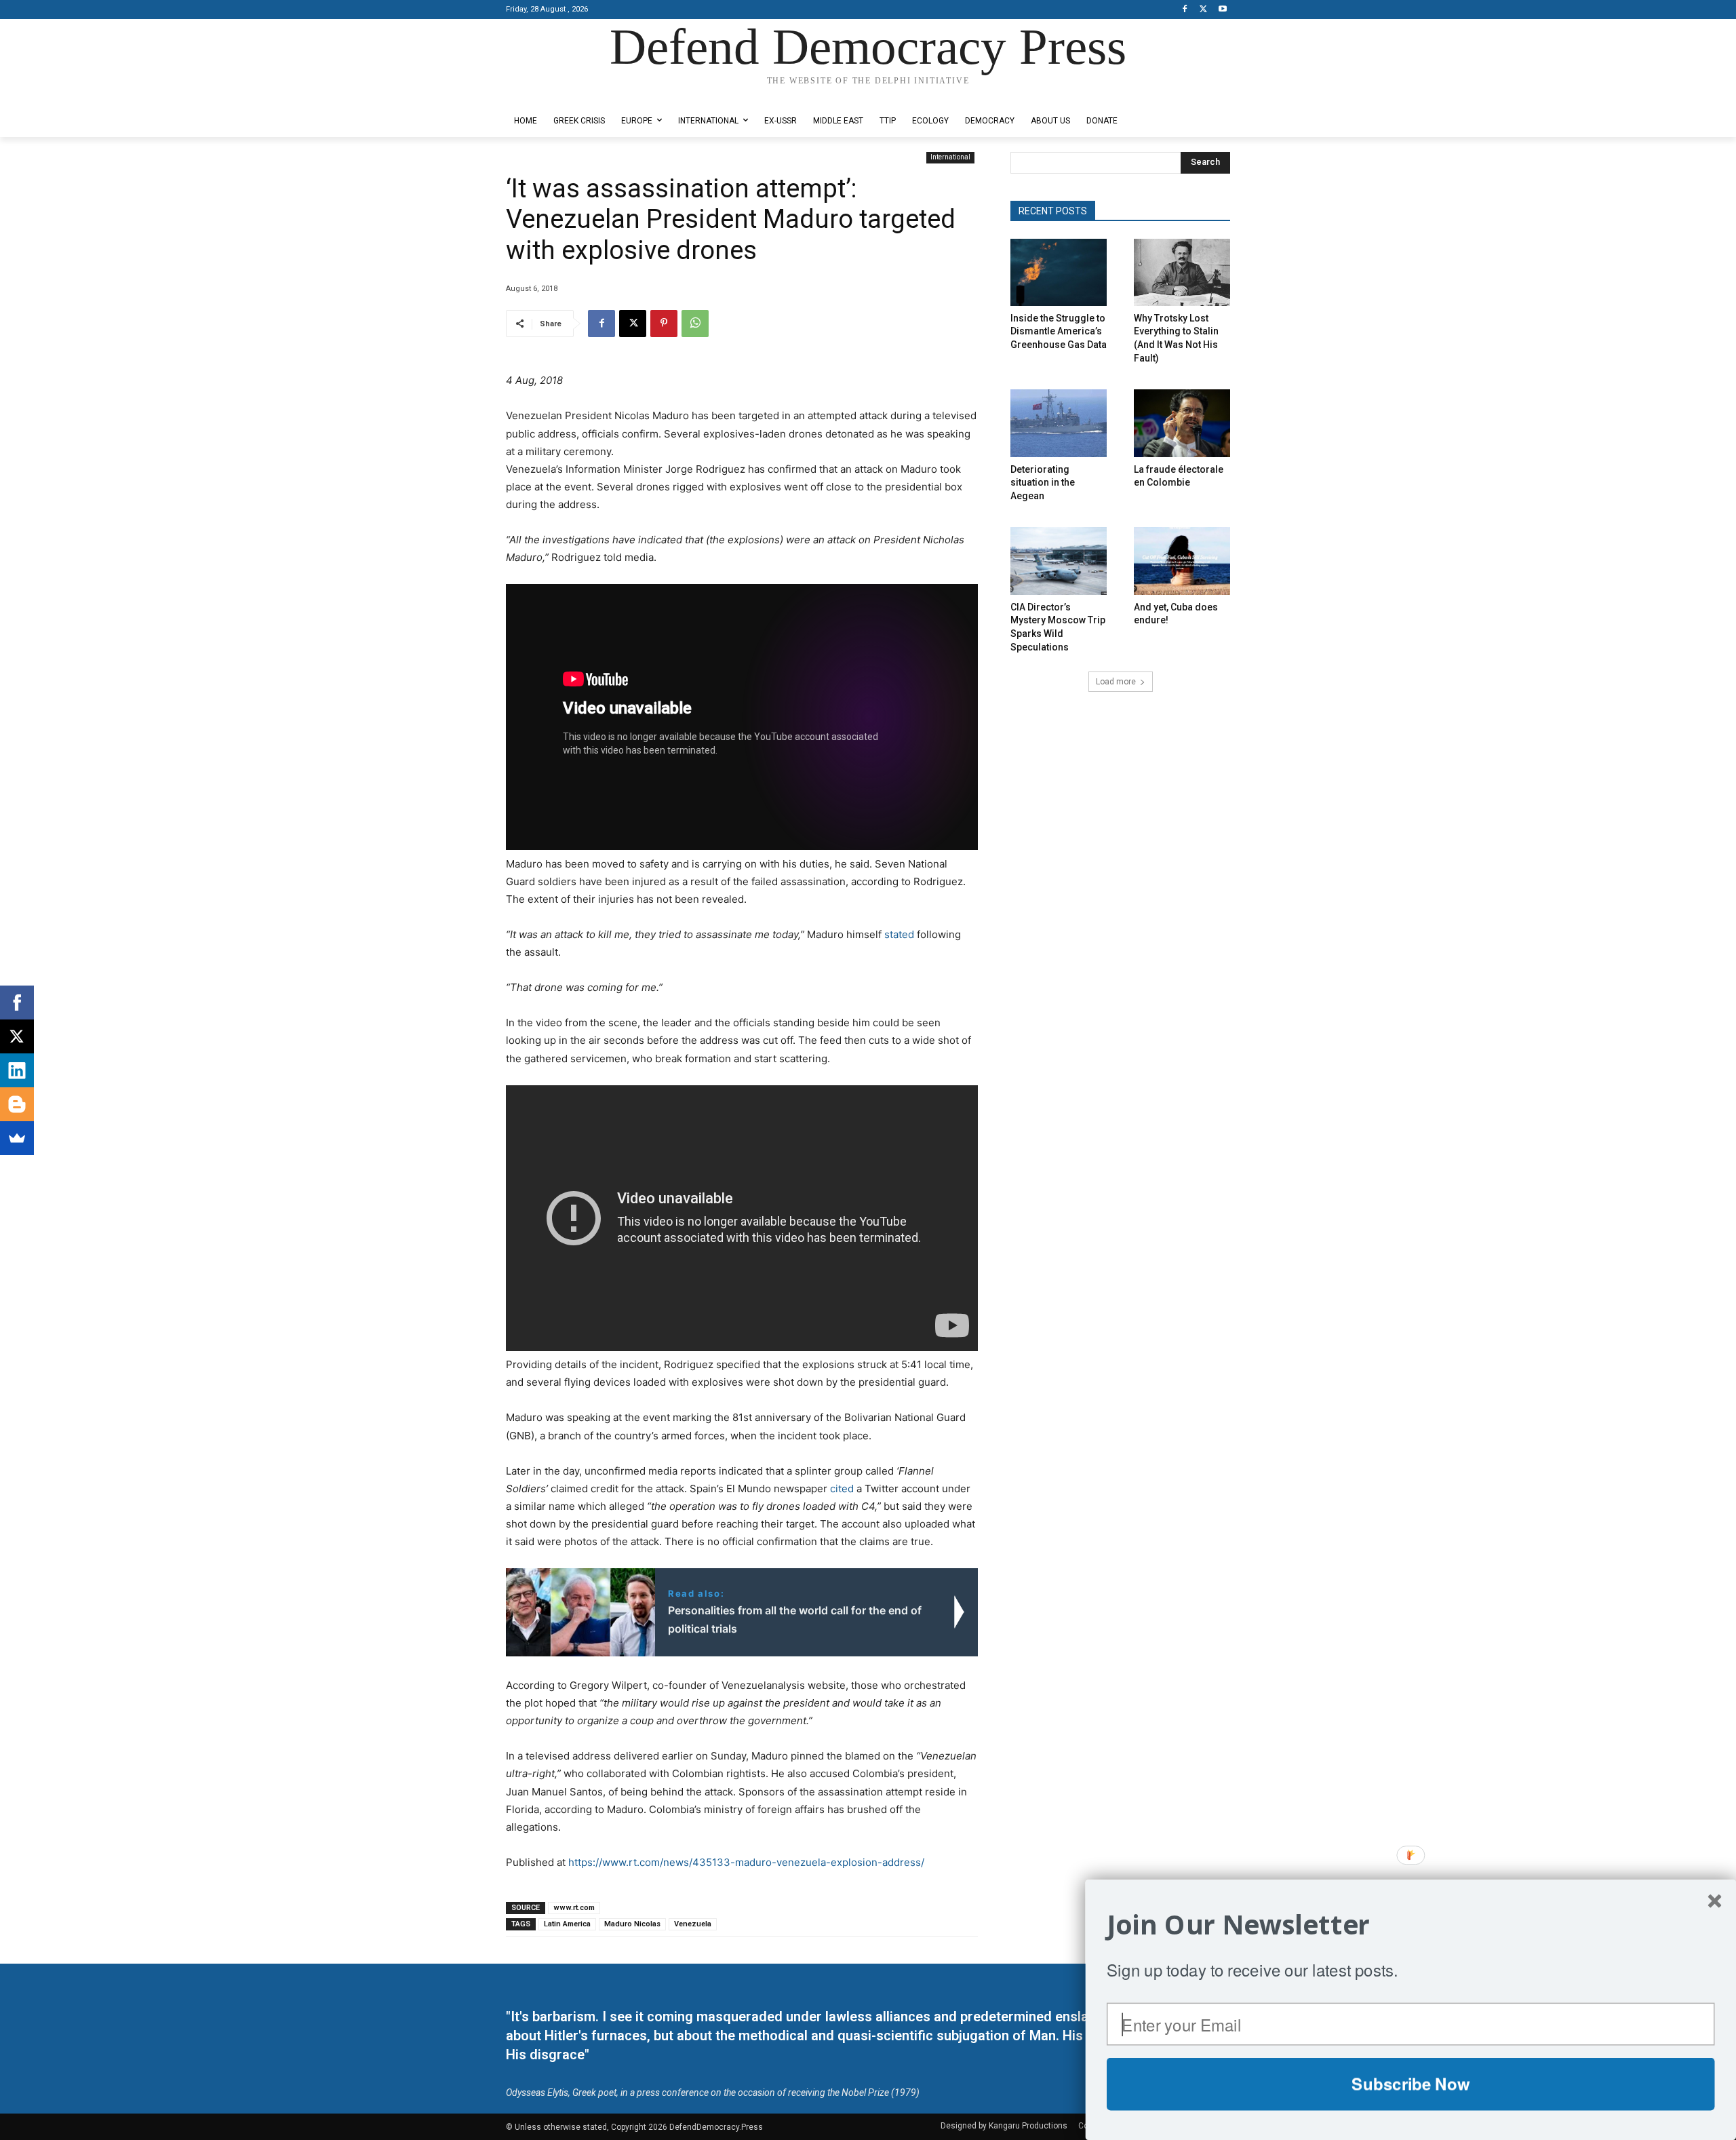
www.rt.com (574, 1908)
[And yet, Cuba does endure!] (1182, 561)
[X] (1203, 10)
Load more (1116, 682)
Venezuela (693, 1924)
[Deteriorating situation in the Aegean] (1059, 423)
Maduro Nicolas (632, 1924)
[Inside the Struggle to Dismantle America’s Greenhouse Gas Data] (1059, 272)
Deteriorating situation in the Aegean (1043, 483)
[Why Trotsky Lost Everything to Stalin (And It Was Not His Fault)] (1182, 272)
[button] (1411, 1925)
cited (842, 1489)
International (950, 157)
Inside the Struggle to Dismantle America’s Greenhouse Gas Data (1059, 331)
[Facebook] (1185, 10)
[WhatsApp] (695, 324)
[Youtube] (1222, 10)
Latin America (567, 1924)
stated (899, 934)
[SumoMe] (17, 1138)
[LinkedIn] (17, 1070)
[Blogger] (17, 1104)
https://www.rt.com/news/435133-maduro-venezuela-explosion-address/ (746, 1862)
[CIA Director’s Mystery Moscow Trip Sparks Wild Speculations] (1059, 561)
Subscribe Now (1410, 2084)
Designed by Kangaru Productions (559, 94)
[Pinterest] (664, 324)
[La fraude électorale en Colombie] (1182, 423)
